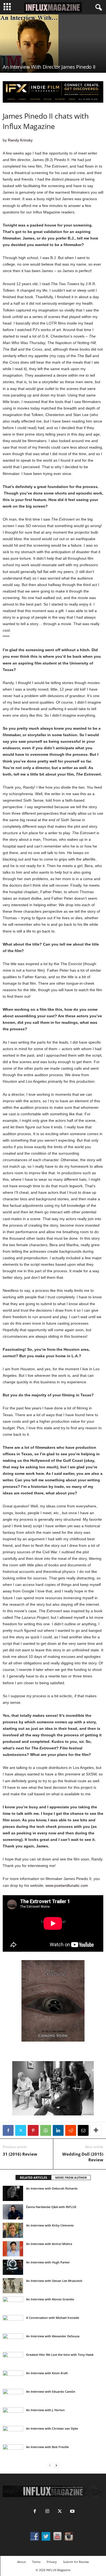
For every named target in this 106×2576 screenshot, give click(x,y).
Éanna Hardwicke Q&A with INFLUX (51, 2207)
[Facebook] (8, 2130)
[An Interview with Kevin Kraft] (13, 2378)
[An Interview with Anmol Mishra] (13, 2249)
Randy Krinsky (20, 140)
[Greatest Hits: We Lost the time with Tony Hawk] (13, 2362)
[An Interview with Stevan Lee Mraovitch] (13, 2286)
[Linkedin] (58, 2130)
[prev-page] (50, 2466)
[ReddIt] (71, 2130)
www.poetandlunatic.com (67, 1885)
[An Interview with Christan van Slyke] (13, 2433)
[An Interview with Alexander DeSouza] (13, 2341)
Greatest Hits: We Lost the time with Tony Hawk (60, 2355)
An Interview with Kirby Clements (50, 2225)
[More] (96, 2130)
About (21, 2562)
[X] (21, 2130)
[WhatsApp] (46, 2130)
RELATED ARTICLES (33, 2177)
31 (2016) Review (20, 2154)
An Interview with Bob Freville (47, 2447)
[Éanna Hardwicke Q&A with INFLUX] (13, 2212)
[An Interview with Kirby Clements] (13, 2230)
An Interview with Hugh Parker (48, 2262)
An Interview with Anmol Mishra (49, 2244)
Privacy (52, 2562)
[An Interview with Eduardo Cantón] (13, 2397)
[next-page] (56, 2466)
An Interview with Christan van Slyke (52, 2428)
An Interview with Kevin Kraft (47, 2373)
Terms (36, 2562)
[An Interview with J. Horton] (13, 2415)
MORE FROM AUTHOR (71, 2177)
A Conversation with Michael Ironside (53, 2318)
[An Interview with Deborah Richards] (13, 2193)
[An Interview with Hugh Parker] (13, 2267)
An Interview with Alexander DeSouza (53, 2336)
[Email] (83, 2130)
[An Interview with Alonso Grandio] (13, 2304)
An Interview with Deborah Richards (52, 2188)
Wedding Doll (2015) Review (83, 2157)
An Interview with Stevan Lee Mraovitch (54, 2281)
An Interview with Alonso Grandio (50, 2299)
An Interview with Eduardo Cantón (51, 2391)
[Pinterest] (33, 2130)
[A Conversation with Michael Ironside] (13, 2323)
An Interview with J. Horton (45, 2410)
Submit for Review (76, 2562)
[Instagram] (47, 2512)
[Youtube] (72, 2512)
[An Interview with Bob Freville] (13, 2452)
